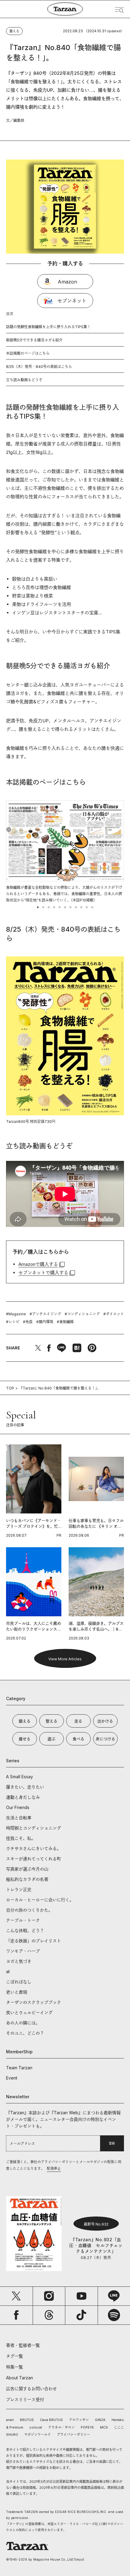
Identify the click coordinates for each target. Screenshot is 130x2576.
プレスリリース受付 (25, 2399)
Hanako (118, 2420)
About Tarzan (19, 2378)
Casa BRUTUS (51, 2420)
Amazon (67, 282)
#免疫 (28, 1322)
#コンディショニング (82, 1314)
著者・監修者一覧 (23, 2345)
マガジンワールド (37, 2435)
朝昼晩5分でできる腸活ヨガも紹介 (34, 340)
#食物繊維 (65, 1322)
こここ (119, 2427)
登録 (112, 2143)
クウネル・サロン (61, 2427)
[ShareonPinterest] (92, 1348)
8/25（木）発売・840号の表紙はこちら (39, 367)
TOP (10, 1388)
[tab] (38, 907)
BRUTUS (27, 2420)
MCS (104, 2427)
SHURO (12, 2435)
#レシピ (13, 1322)
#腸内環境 (45, 1322)
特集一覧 (15, 2367)
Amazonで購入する (38, 1264)
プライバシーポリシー (73, 2435)
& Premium (15, 2427)
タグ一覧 (15, 2356)
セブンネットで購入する (43, 1273)
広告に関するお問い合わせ (31, 2389)
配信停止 (54, 2169)
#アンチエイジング (45, 1314)
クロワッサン (79, 2420)
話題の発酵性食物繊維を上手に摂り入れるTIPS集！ (48, 327)
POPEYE (87, 2427)
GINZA (100, 2420)
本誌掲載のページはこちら (28, 353)
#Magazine (16, 1314)
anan (10, 2420)
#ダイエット (114, 1314)
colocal (36, 2427)
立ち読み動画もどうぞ (24, 380)
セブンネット (72, 301)
